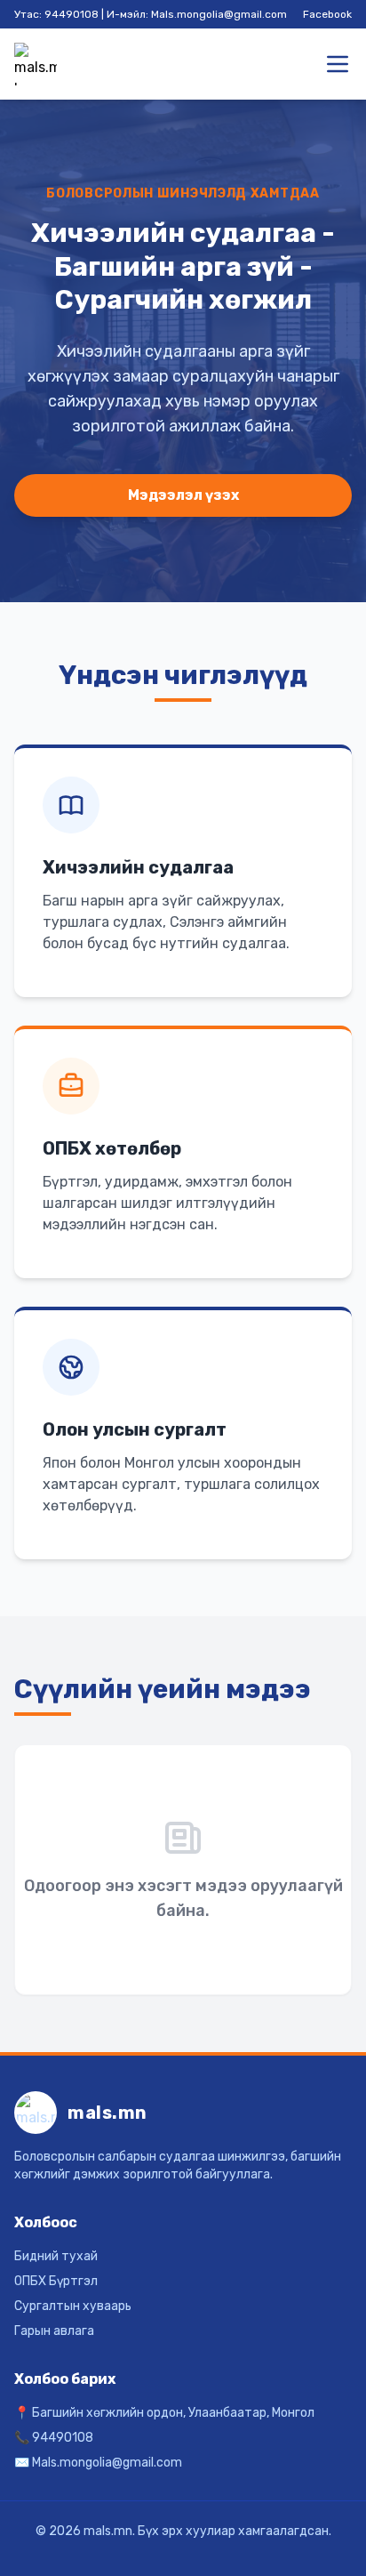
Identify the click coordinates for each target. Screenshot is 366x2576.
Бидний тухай (56, 2256)
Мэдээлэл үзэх (183, 495)
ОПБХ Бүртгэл (56, 2281)
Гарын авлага (54, 2331)
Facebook (327, 14)
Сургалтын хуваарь (73, 2306)
